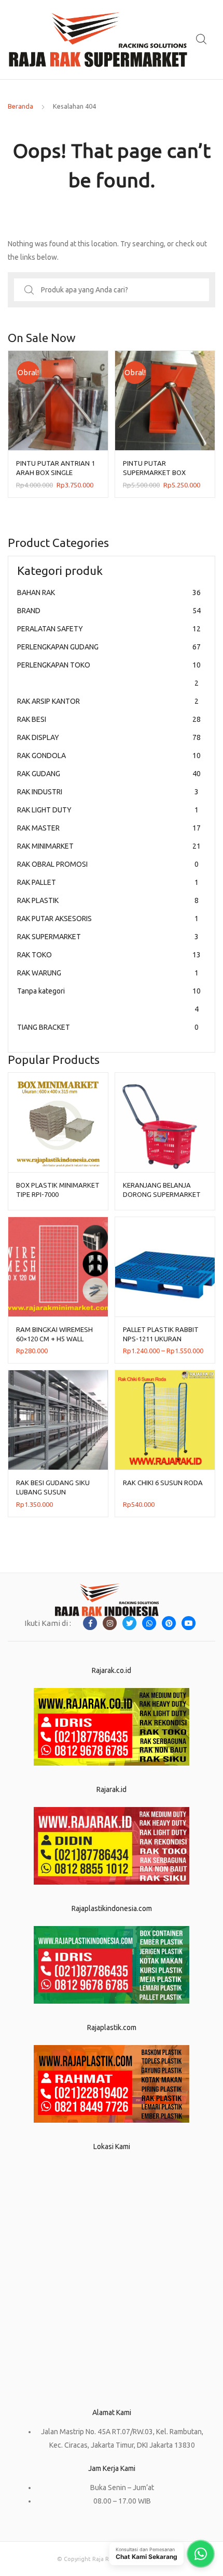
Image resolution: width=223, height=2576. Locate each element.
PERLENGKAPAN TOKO (109, 674)
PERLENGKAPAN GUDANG (109, 647)
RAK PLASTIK (108, 900)
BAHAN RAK (109, 593)
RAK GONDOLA (109, 756)
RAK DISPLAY (109, 737)
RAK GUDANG (109, 774)
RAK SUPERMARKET (108, 937)
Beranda (20, 106)
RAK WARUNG (108, 973)
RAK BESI (109, 719)
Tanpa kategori (109, 1000)
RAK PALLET (108, 882)
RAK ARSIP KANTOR (108, 701)
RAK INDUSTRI (108, 792)
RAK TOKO (109, 955)
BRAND (109, 611)
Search (202, 39)
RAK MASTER (109, 828)
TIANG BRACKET (108, 1027)
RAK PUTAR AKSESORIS (108, 919)
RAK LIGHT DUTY (108, 810)
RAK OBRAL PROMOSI (108, 864)
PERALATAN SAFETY (109, 629)
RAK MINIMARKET (109, 846)
